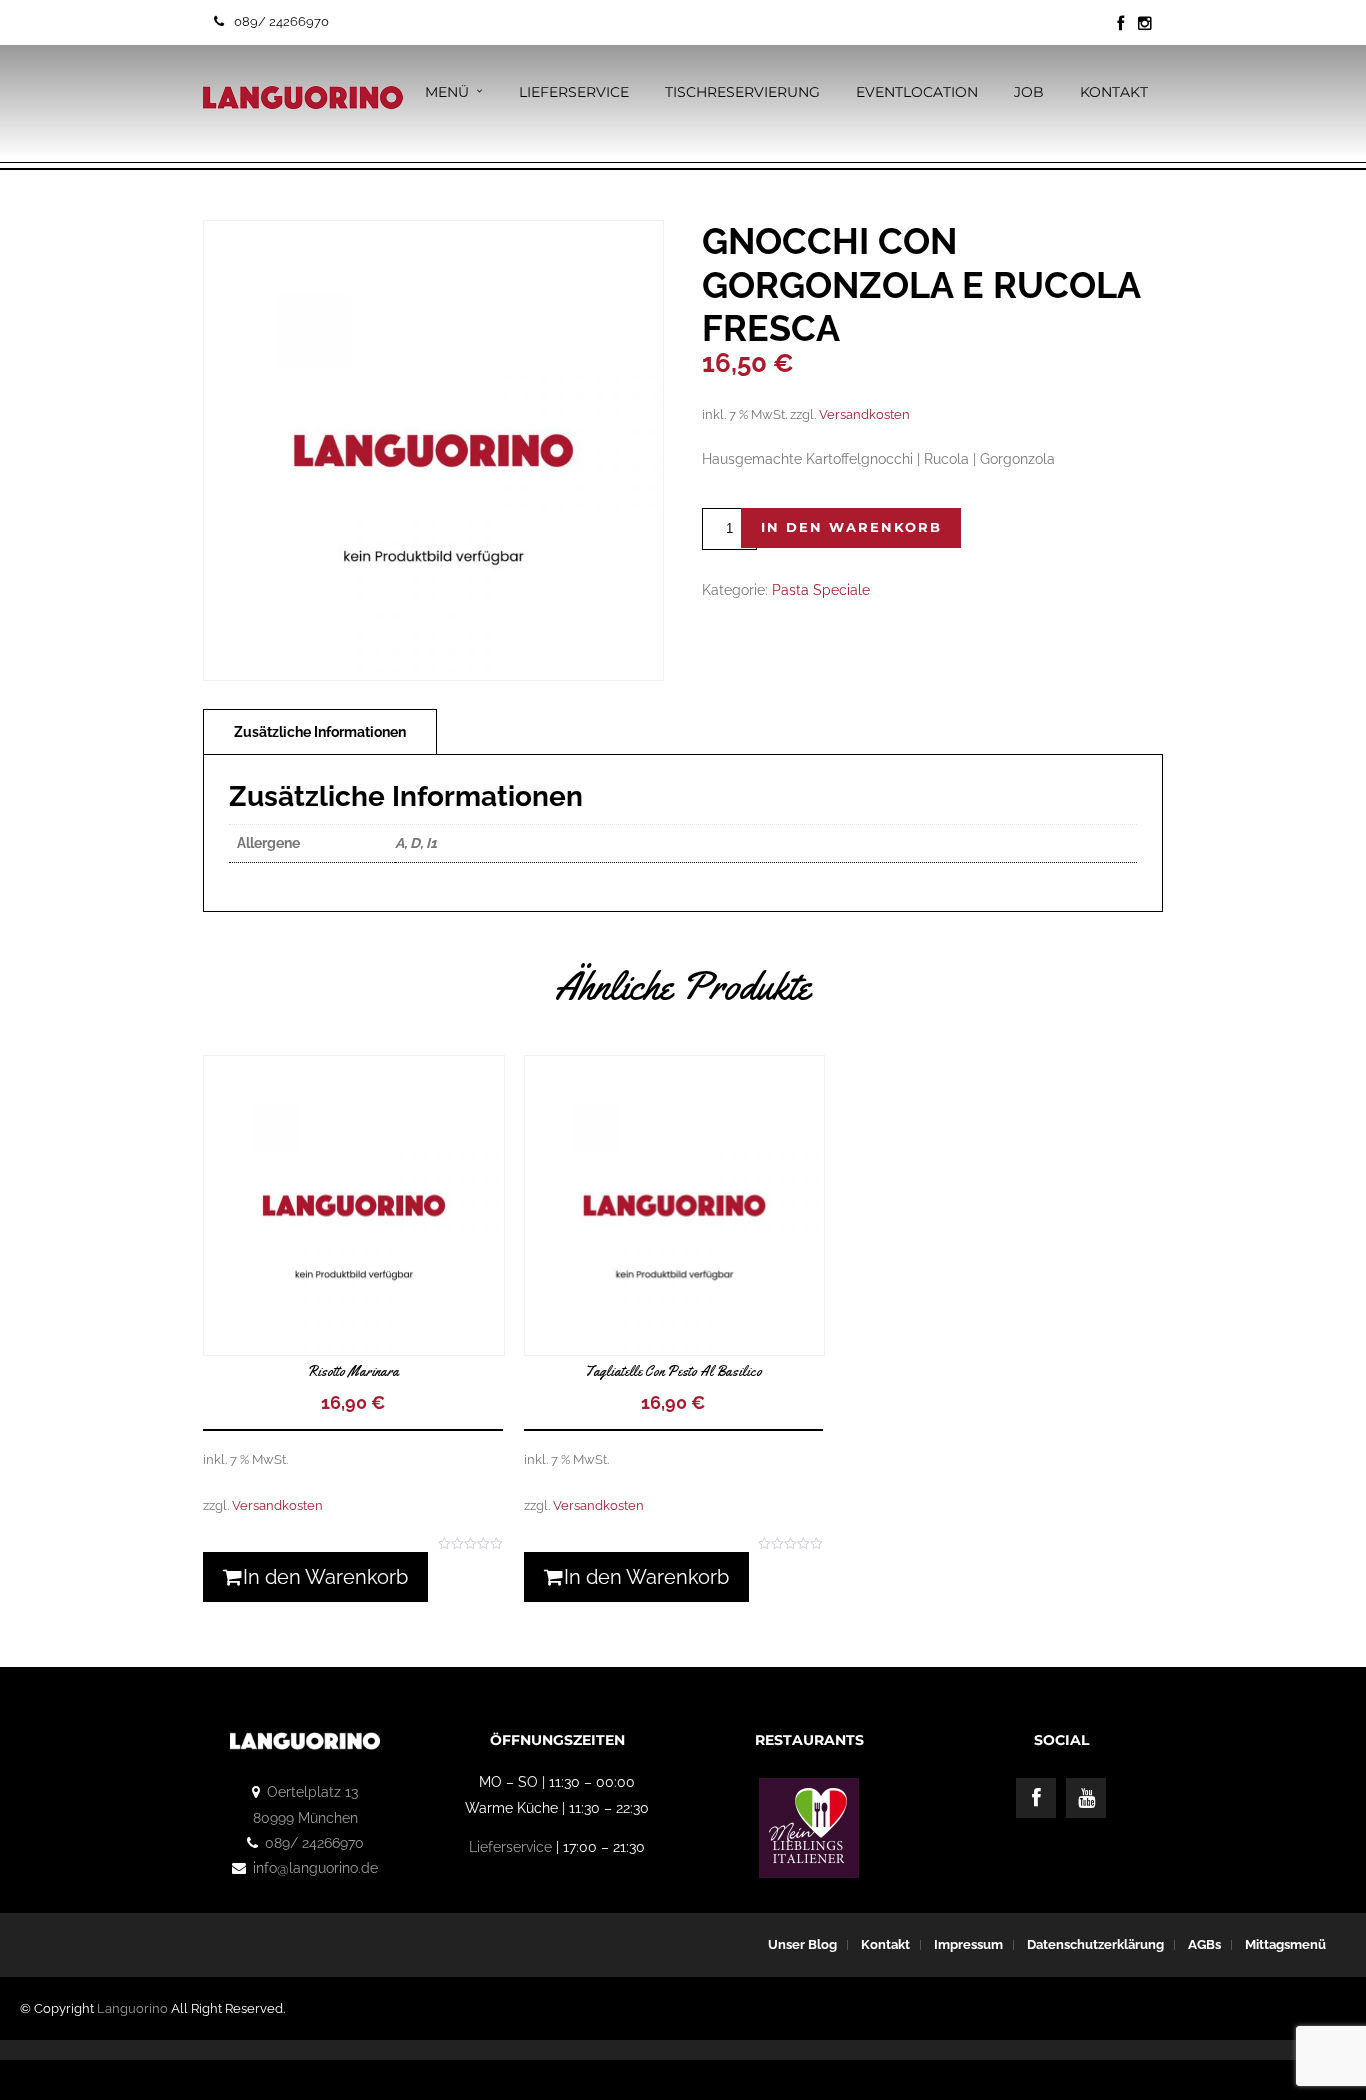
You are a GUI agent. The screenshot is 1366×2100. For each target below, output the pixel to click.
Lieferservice (574, 92)
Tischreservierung (742, 92)
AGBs (1204, 1944)
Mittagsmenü (1285, 1944)
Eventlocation (917, 92)
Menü (447, 92)
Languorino (132, 2008)
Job (1029, 92)
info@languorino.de (315, 1868)
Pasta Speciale (821, 590)
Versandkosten (864, 414)
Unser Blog (802, 1944)
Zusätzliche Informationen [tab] (320, 732)
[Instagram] (1145, 24)
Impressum (968, 1944)
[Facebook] (1036, 1798)
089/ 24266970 (281, 21)
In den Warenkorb (851, 527)
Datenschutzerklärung (1095, 1944)
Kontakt (1114, 92)
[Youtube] (1086, 1798)
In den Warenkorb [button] (325, 1577)
